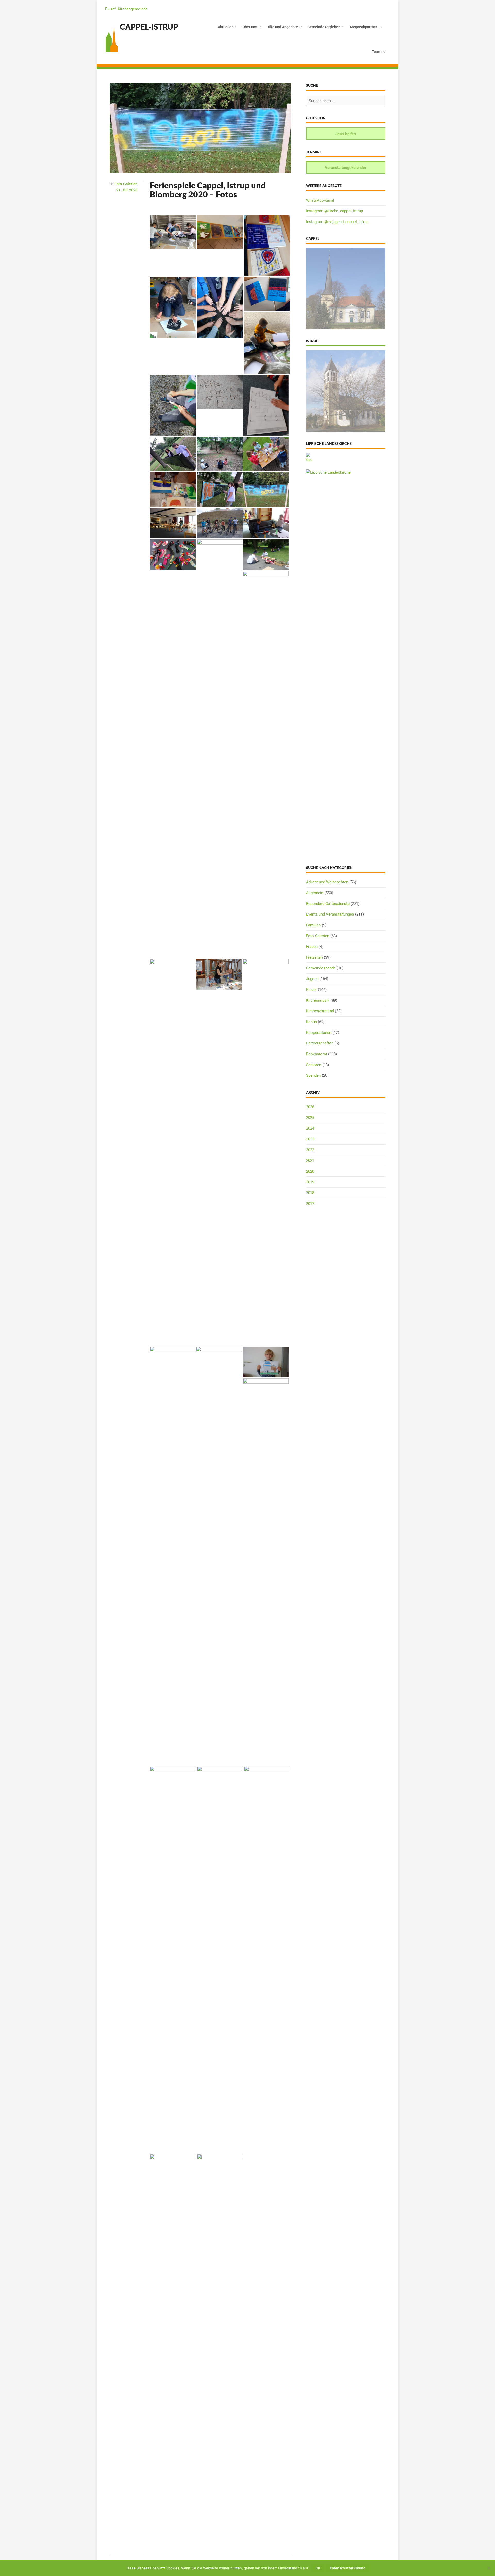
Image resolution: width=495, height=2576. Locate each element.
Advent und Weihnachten (327, 882)
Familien (313, 925)
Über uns (250, 27)
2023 (310, 1139)
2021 (310, 1161)
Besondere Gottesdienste (328, 904)
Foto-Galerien (126, 184)
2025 (310, 1118)
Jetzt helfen (346, 134)
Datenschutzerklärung (348, 2568)
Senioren (314, 1065)
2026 (310, 1107)
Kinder (311, 990)
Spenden (313, 1075)
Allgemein (315, 893)
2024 (310, 1128)
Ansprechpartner (363, 27)
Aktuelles (226, 27)
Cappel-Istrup (149, 27)
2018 (310, 1193)
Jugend (312, 979)
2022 (310, 1150)
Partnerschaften (320, 1043)
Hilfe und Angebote (282, 27)
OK (318, 2568)
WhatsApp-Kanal (320, 200)
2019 (310, 1182)
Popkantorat (317, 1054)
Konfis (311, 1022)
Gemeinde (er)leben (324, 27)
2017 (310, 1204)
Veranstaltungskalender (346, 168)
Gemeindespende (321, 968)
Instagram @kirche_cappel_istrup (335, 211)
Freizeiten (314, 957)
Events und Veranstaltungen (330, 914)
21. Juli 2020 (127, 190)
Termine (379, 52)
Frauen (312, 947)
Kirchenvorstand (320, 1011)
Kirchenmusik (318, 1000)
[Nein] (489, 2568)
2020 (310, 1171)
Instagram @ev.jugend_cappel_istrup (337, 222)
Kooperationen (319, 1033)
